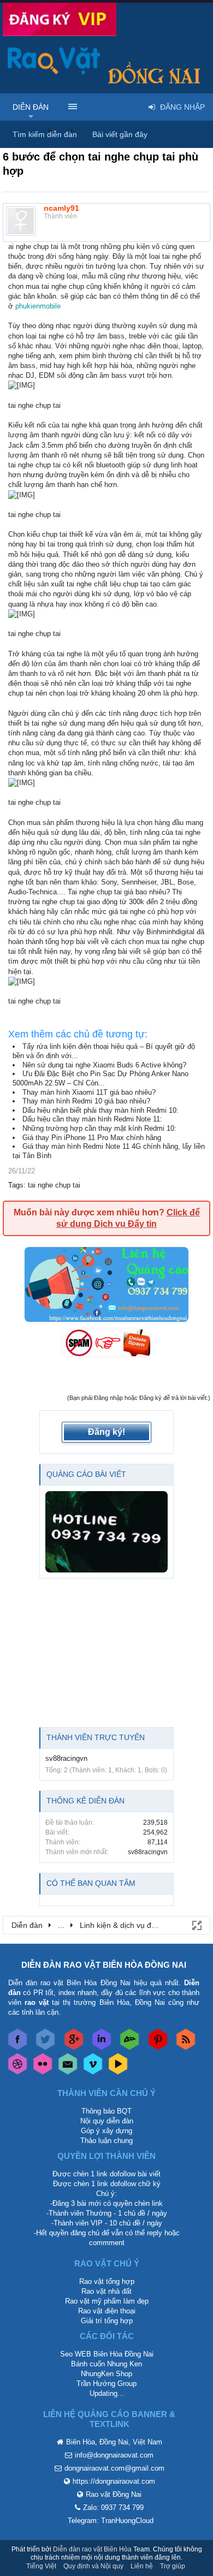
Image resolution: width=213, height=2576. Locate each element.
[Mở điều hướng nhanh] (196, 1925)
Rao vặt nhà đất (106, 2291)
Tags (16, 1185)
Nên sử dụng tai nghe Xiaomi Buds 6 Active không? (104, 1065)
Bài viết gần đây (120, 134)
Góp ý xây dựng (106, 2131)
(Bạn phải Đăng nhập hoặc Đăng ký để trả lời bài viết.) (139, 1398)
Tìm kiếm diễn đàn (45, 134)
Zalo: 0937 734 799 (113, 2507)
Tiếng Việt (41, 2566)
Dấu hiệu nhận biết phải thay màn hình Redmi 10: (100, 1110)
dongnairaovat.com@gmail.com (114, 2468)
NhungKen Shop (106, 2374)
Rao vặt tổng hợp (107, 2281)
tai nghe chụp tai (54, 1185)
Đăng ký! (106, 1432)
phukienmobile (38, 306)
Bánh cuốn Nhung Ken (106, 2364)
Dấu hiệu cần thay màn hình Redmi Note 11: (92, 1119)
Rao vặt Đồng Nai (114, 2494)
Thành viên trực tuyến (96, 1737)
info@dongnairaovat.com (114, 2455)
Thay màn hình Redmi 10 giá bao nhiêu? (86, 1101)
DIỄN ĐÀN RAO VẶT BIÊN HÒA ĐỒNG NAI (104, 1965)
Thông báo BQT (106, 2111)
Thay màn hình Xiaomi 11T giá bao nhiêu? (89, 1092)
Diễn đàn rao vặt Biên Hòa (92, 2549)
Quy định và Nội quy (93, 2566)
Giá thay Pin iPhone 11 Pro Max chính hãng (92, 1138)
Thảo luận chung (106, 2141)
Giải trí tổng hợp (107, 2321)
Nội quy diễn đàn (107, 2121)
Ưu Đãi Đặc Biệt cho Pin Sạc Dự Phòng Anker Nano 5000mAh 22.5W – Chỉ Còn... (100, 1078)
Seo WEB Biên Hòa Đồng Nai (107, 2354)
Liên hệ (142, 2566)
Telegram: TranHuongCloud (111, 2521)
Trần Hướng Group (106, 2384)
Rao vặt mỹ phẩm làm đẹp (107, 2301)
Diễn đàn (31, 107)
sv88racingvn (66, 1758)
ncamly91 (61, 208)
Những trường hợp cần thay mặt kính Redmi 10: (99, 1128)
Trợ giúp (173, 2566)
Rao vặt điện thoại (107, 2311)
